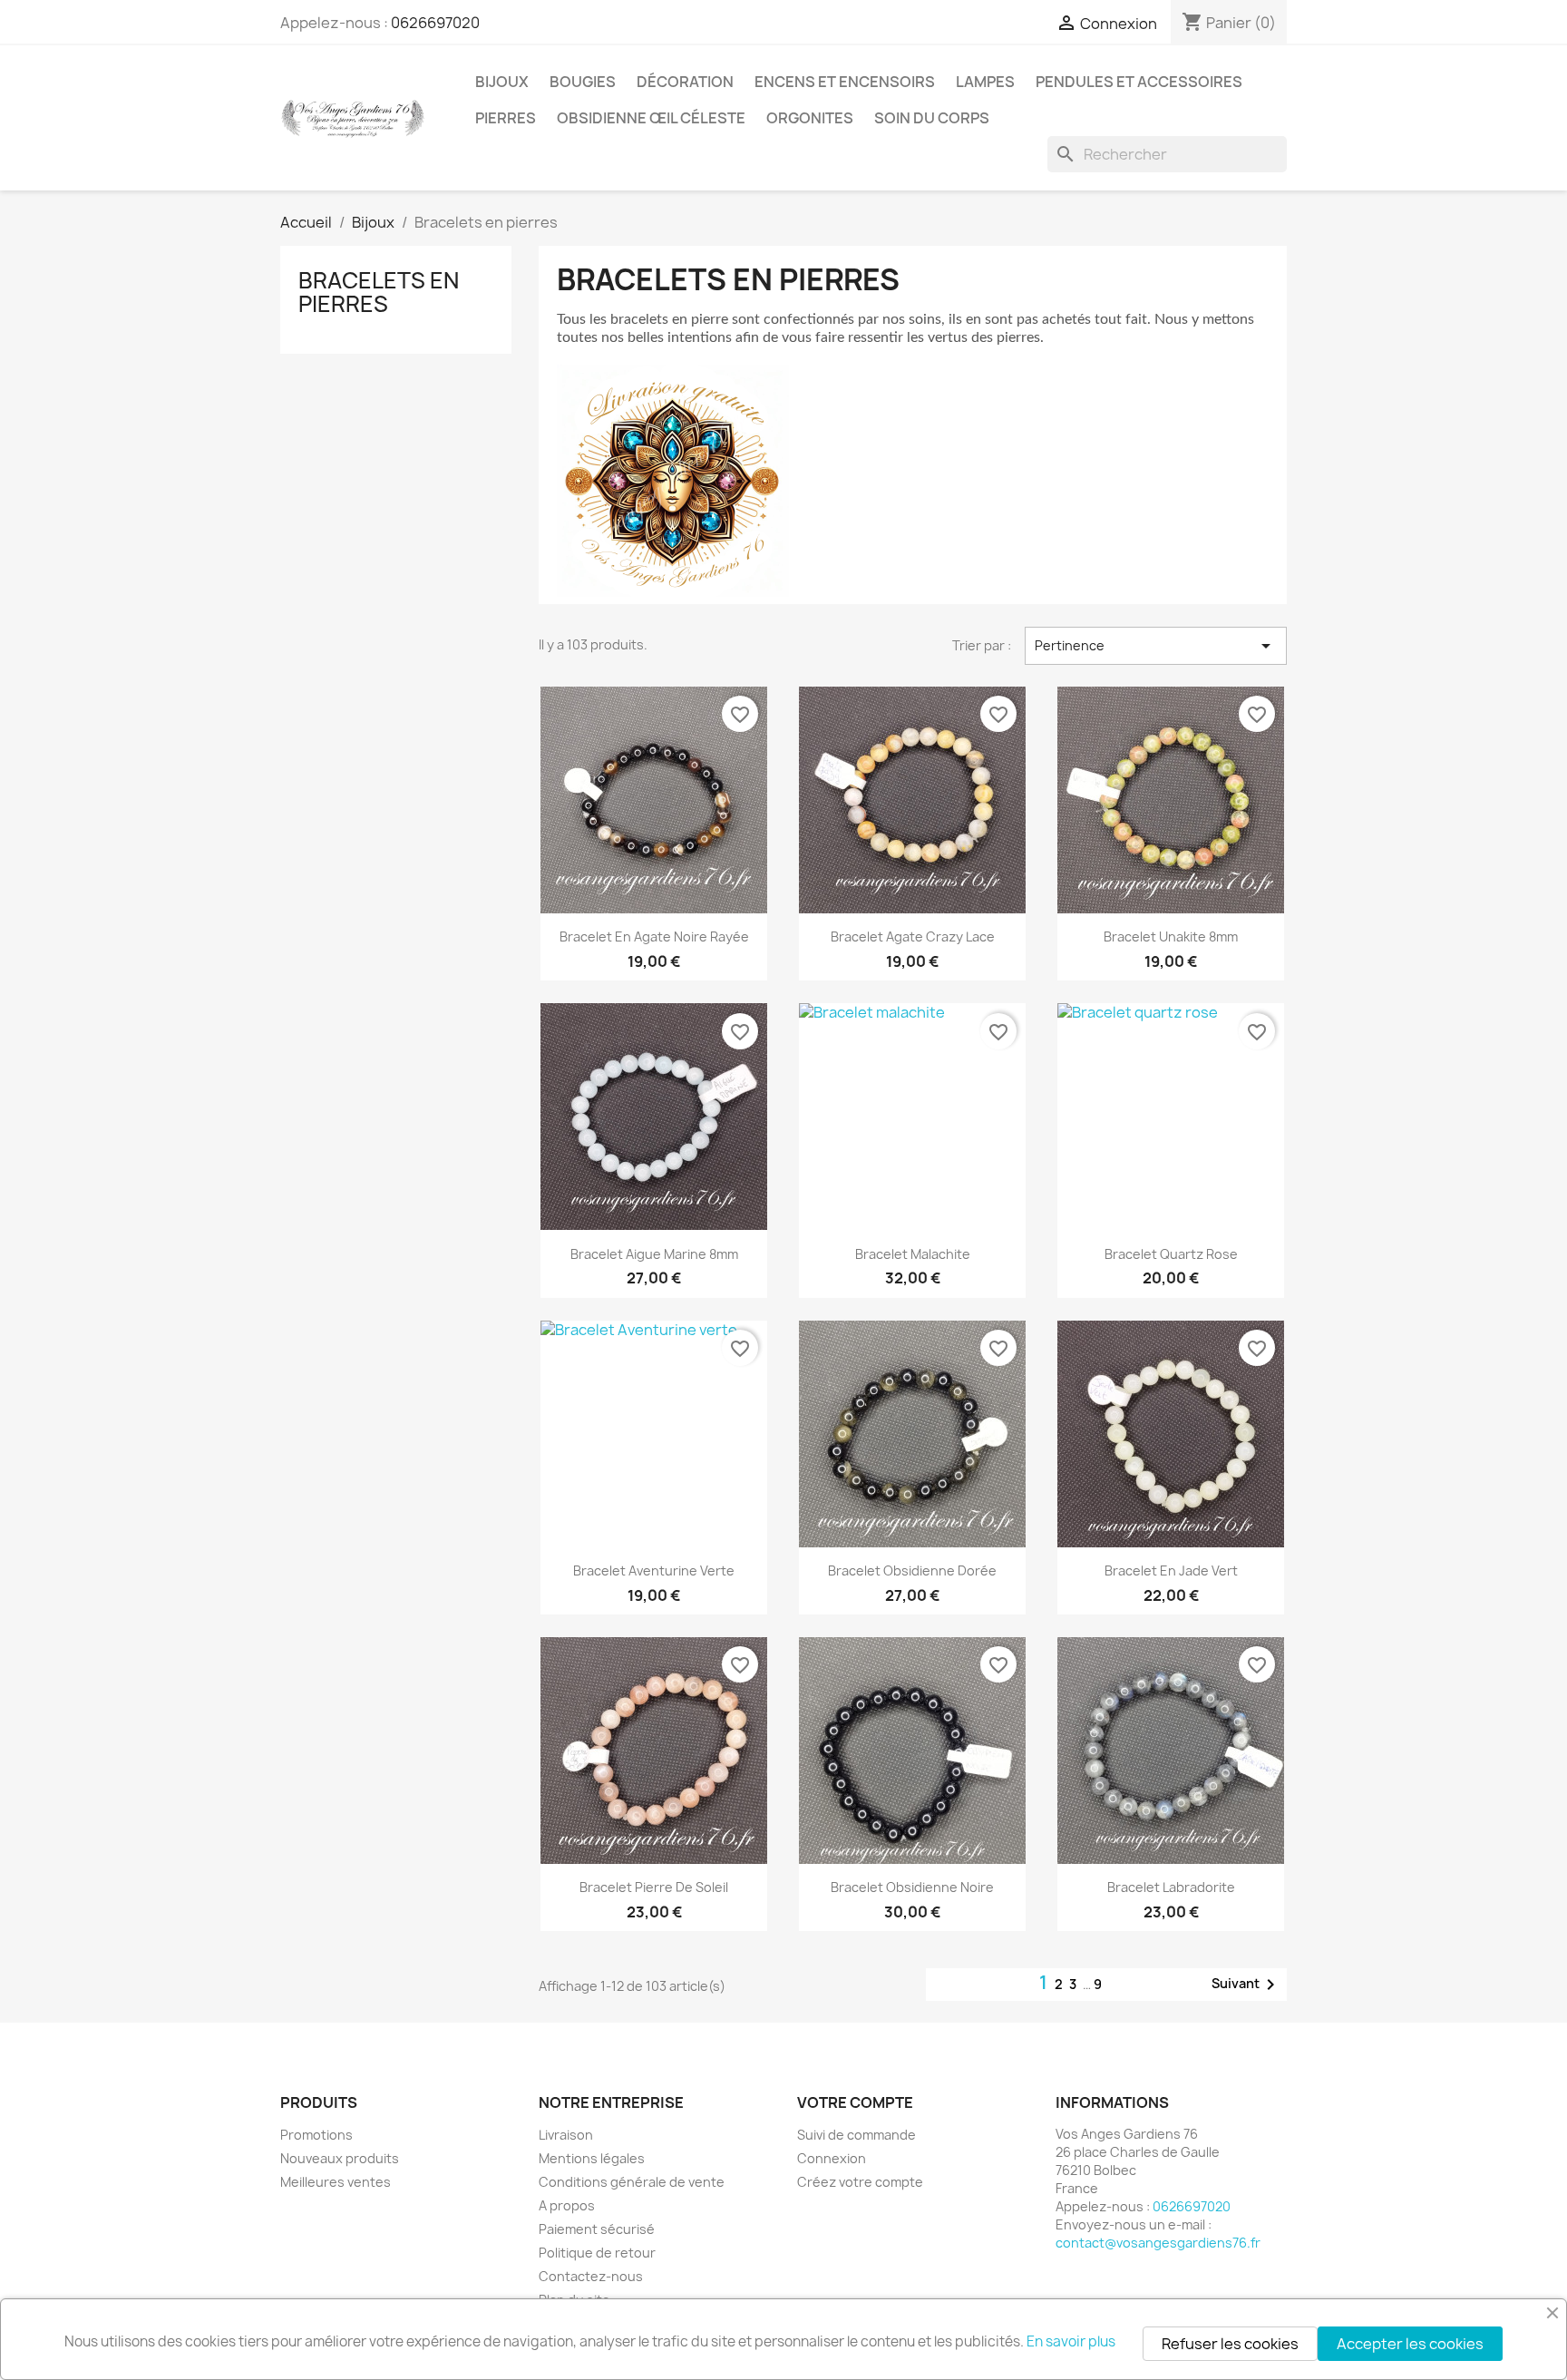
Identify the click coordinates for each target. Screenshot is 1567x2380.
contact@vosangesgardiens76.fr (1158, 2243)
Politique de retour (597, 2253)
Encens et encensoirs (845, 82)
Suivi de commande (856, 2135)
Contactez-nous (591, 2276)
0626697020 (435, 23)
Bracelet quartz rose (1171, 1254)
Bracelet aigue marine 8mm (654, 1254)
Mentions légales (592, 2158)
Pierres (506, 118)
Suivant (1246, 1985)
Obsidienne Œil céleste (651, 118)
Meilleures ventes (336, 2182)
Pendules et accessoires (1139, 82)
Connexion (832, 2158)
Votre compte (855, 2102)
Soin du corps (932, 118)
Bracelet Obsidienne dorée (912, 1570)
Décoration (685, 82)
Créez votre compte (860, 2182)
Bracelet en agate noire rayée (654, 936)
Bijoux (502, 82)
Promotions (316, 2135)
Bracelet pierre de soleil (654, 1887)
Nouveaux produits (340, 2158)
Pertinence (1156, 646)
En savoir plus (1071, 2341)
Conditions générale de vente (632, 2182)
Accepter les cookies (1410, 2344)
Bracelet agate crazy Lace (913, 936)
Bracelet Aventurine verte (654, 1570)
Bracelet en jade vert (1171, 1570)
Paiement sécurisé (597, 2229)
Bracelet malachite (913, 1254)
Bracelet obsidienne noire (912, 1887)
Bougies (583, 82)
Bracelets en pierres (379, 292)
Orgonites (810, 118)
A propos (567, 2205)
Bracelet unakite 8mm (1171, 936)
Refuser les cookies (1230, 2344)
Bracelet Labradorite (1171, 1887)
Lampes (985, 82)
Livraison (566, 2135)
